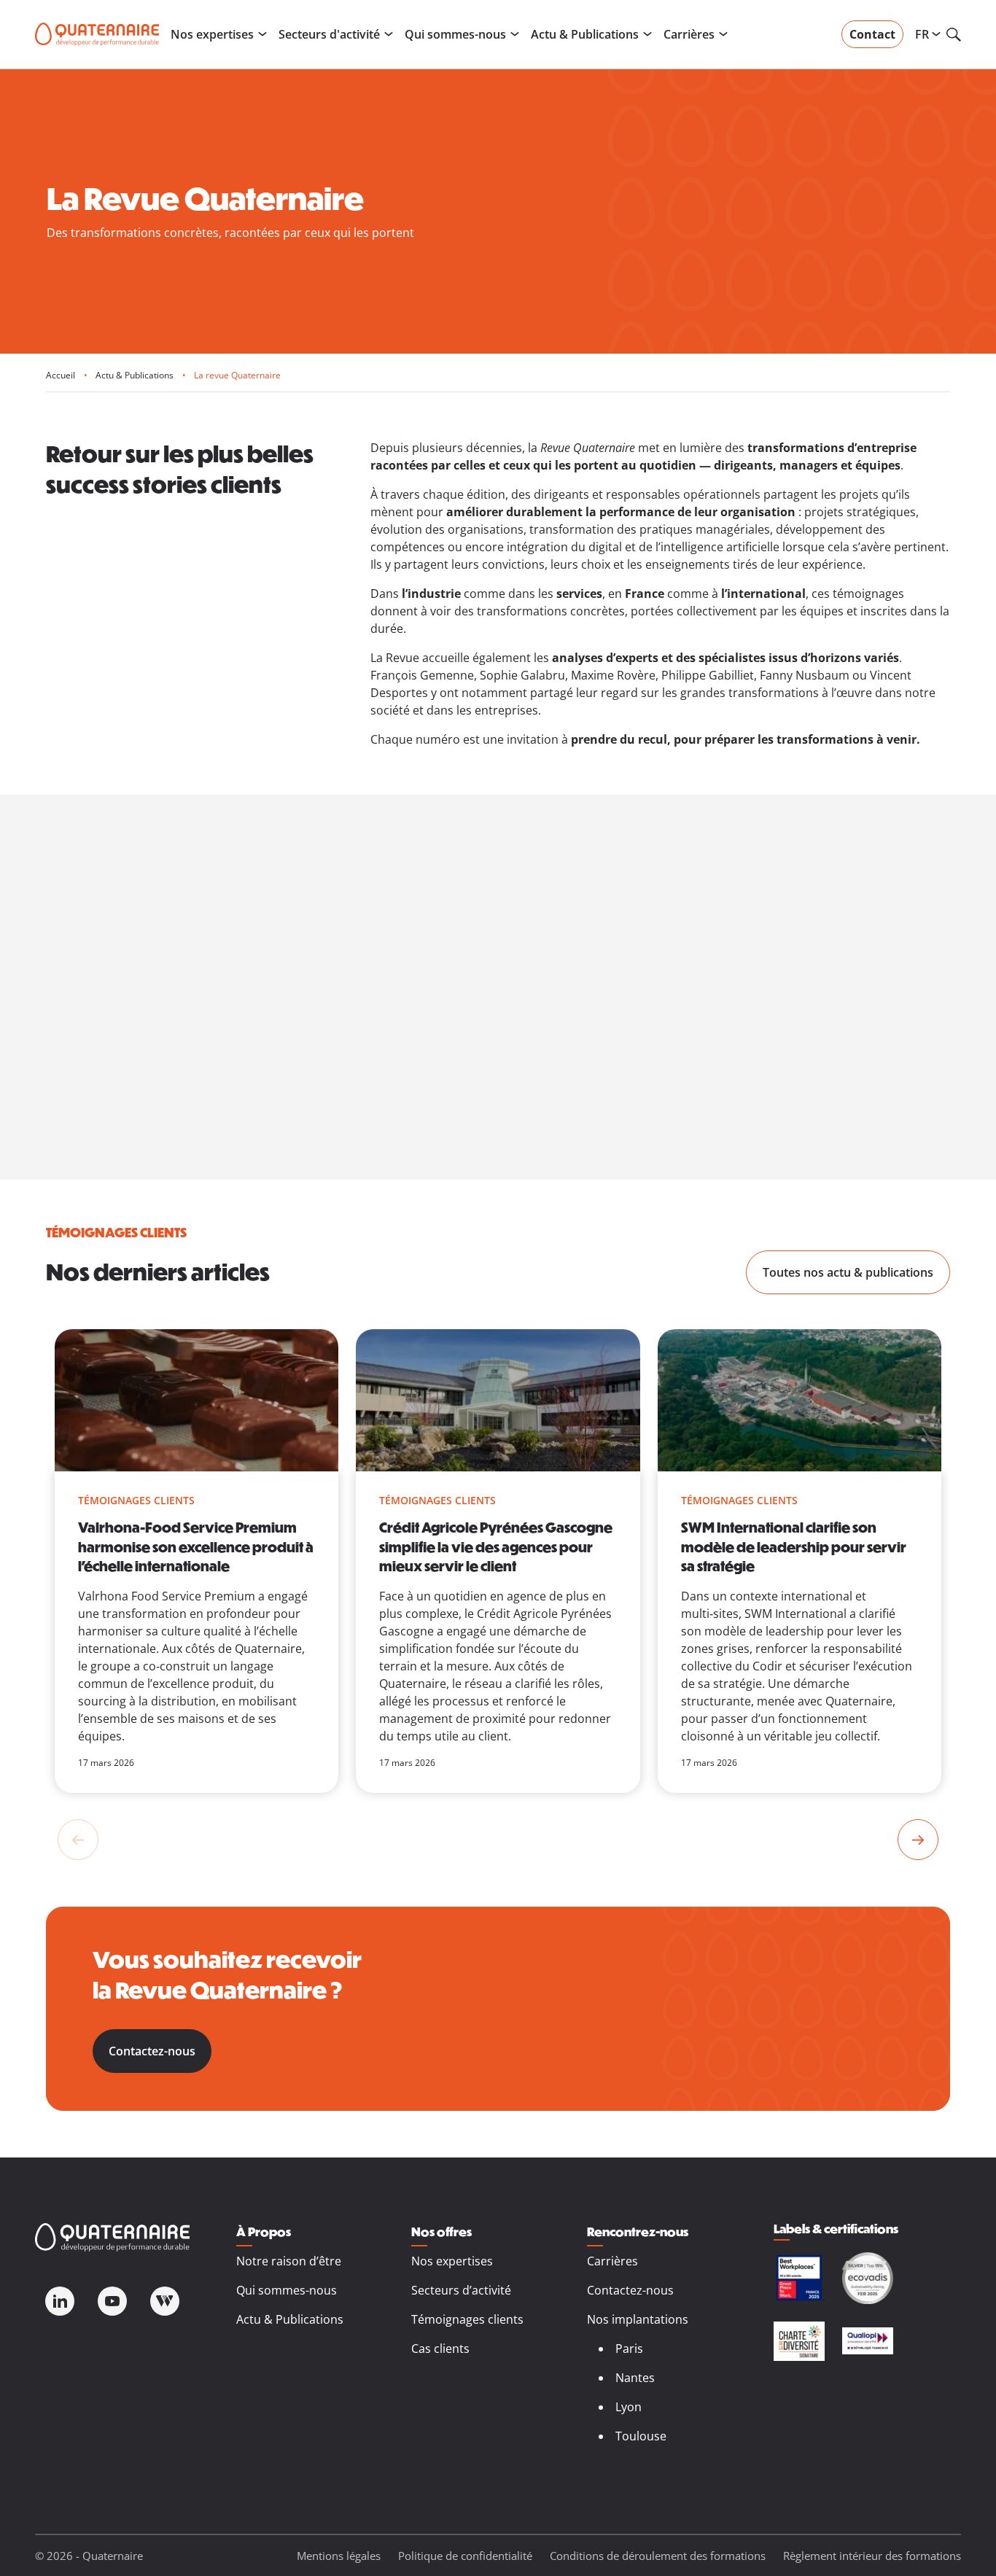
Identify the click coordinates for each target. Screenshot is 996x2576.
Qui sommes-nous (287, 2290)
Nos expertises (452, 2261)
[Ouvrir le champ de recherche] (954, 34)
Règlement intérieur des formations (872, 2556)
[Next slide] (918, 1840)
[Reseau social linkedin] (60, 2301)
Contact (872, 34)
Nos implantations (638, 2319)
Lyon (629, 2407)
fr (923, 34)
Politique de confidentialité (465, 2556)
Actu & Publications (135, 375)
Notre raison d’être (289, 2261)
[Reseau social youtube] (112, 2301)
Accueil (61, 375)
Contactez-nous (152, 2051)
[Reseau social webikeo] (165, 2301)
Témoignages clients (467, 2319)
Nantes (635, 2378)
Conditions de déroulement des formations (658, 2556)
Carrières (612, 2261)
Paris (629, 2349)
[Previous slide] (78, 1840)
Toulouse (641, 2436)
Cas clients (440, 2349)
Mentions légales (339, 2556)
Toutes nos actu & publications (848, 1272)
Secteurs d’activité (461, 2290)
